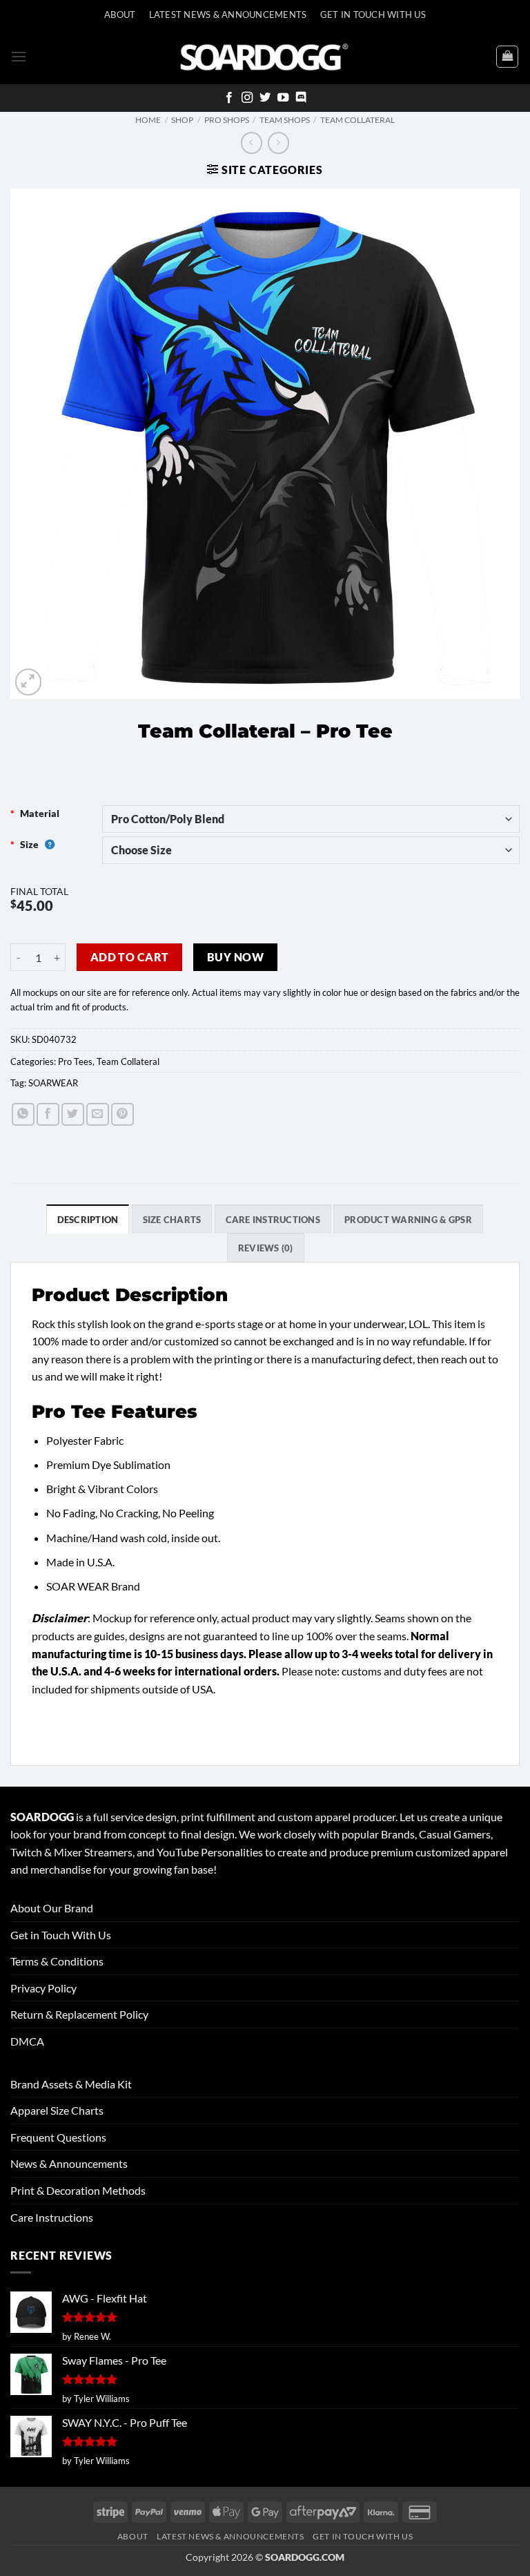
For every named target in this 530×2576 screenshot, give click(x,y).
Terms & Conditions (57, 1961)
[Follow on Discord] (301, 98)
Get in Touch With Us (61, 1935)
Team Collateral (357, 120)
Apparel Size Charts (57, 2110)
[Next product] (252, 143)
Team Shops (285, 120)
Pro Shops (227, 120)
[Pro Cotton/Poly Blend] (311, 819)
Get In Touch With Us (373, 15)
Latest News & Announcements (228, 15)
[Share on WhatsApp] (23, 1114)
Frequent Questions (58, 2137)
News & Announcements (69, 2163)
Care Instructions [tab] (273, 1220)
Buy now (235, 957)
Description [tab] (88, 1220)
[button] (19, 56)
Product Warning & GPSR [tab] (408, 1220)
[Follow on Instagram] (247, 98)
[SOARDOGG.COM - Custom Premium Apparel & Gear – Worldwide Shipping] (264, 56)
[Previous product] (278, 143)
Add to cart (130, 957)
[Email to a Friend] (98, 1114)
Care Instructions (52, 2217)
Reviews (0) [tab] (266, 1248)
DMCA (27, 2041)
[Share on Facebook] (48, 1114)
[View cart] (507, 57)
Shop (182, 120)
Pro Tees (75, 1061)
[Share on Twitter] (73, 1114)
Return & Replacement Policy (79, 2014)
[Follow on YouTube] (283, 98)
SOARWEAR (53, 1083)
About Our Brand (52, 1908)
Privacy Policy (43, 1988)
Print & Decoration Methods (78, 2190)
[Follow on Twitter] (265, 98)
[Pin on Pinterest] (122, 1114)
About (120, 15)
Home (148, 120)
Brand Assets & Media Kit (71, 2084)
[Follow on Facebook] (229, 98)
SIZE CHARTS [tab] (172, 1220)
